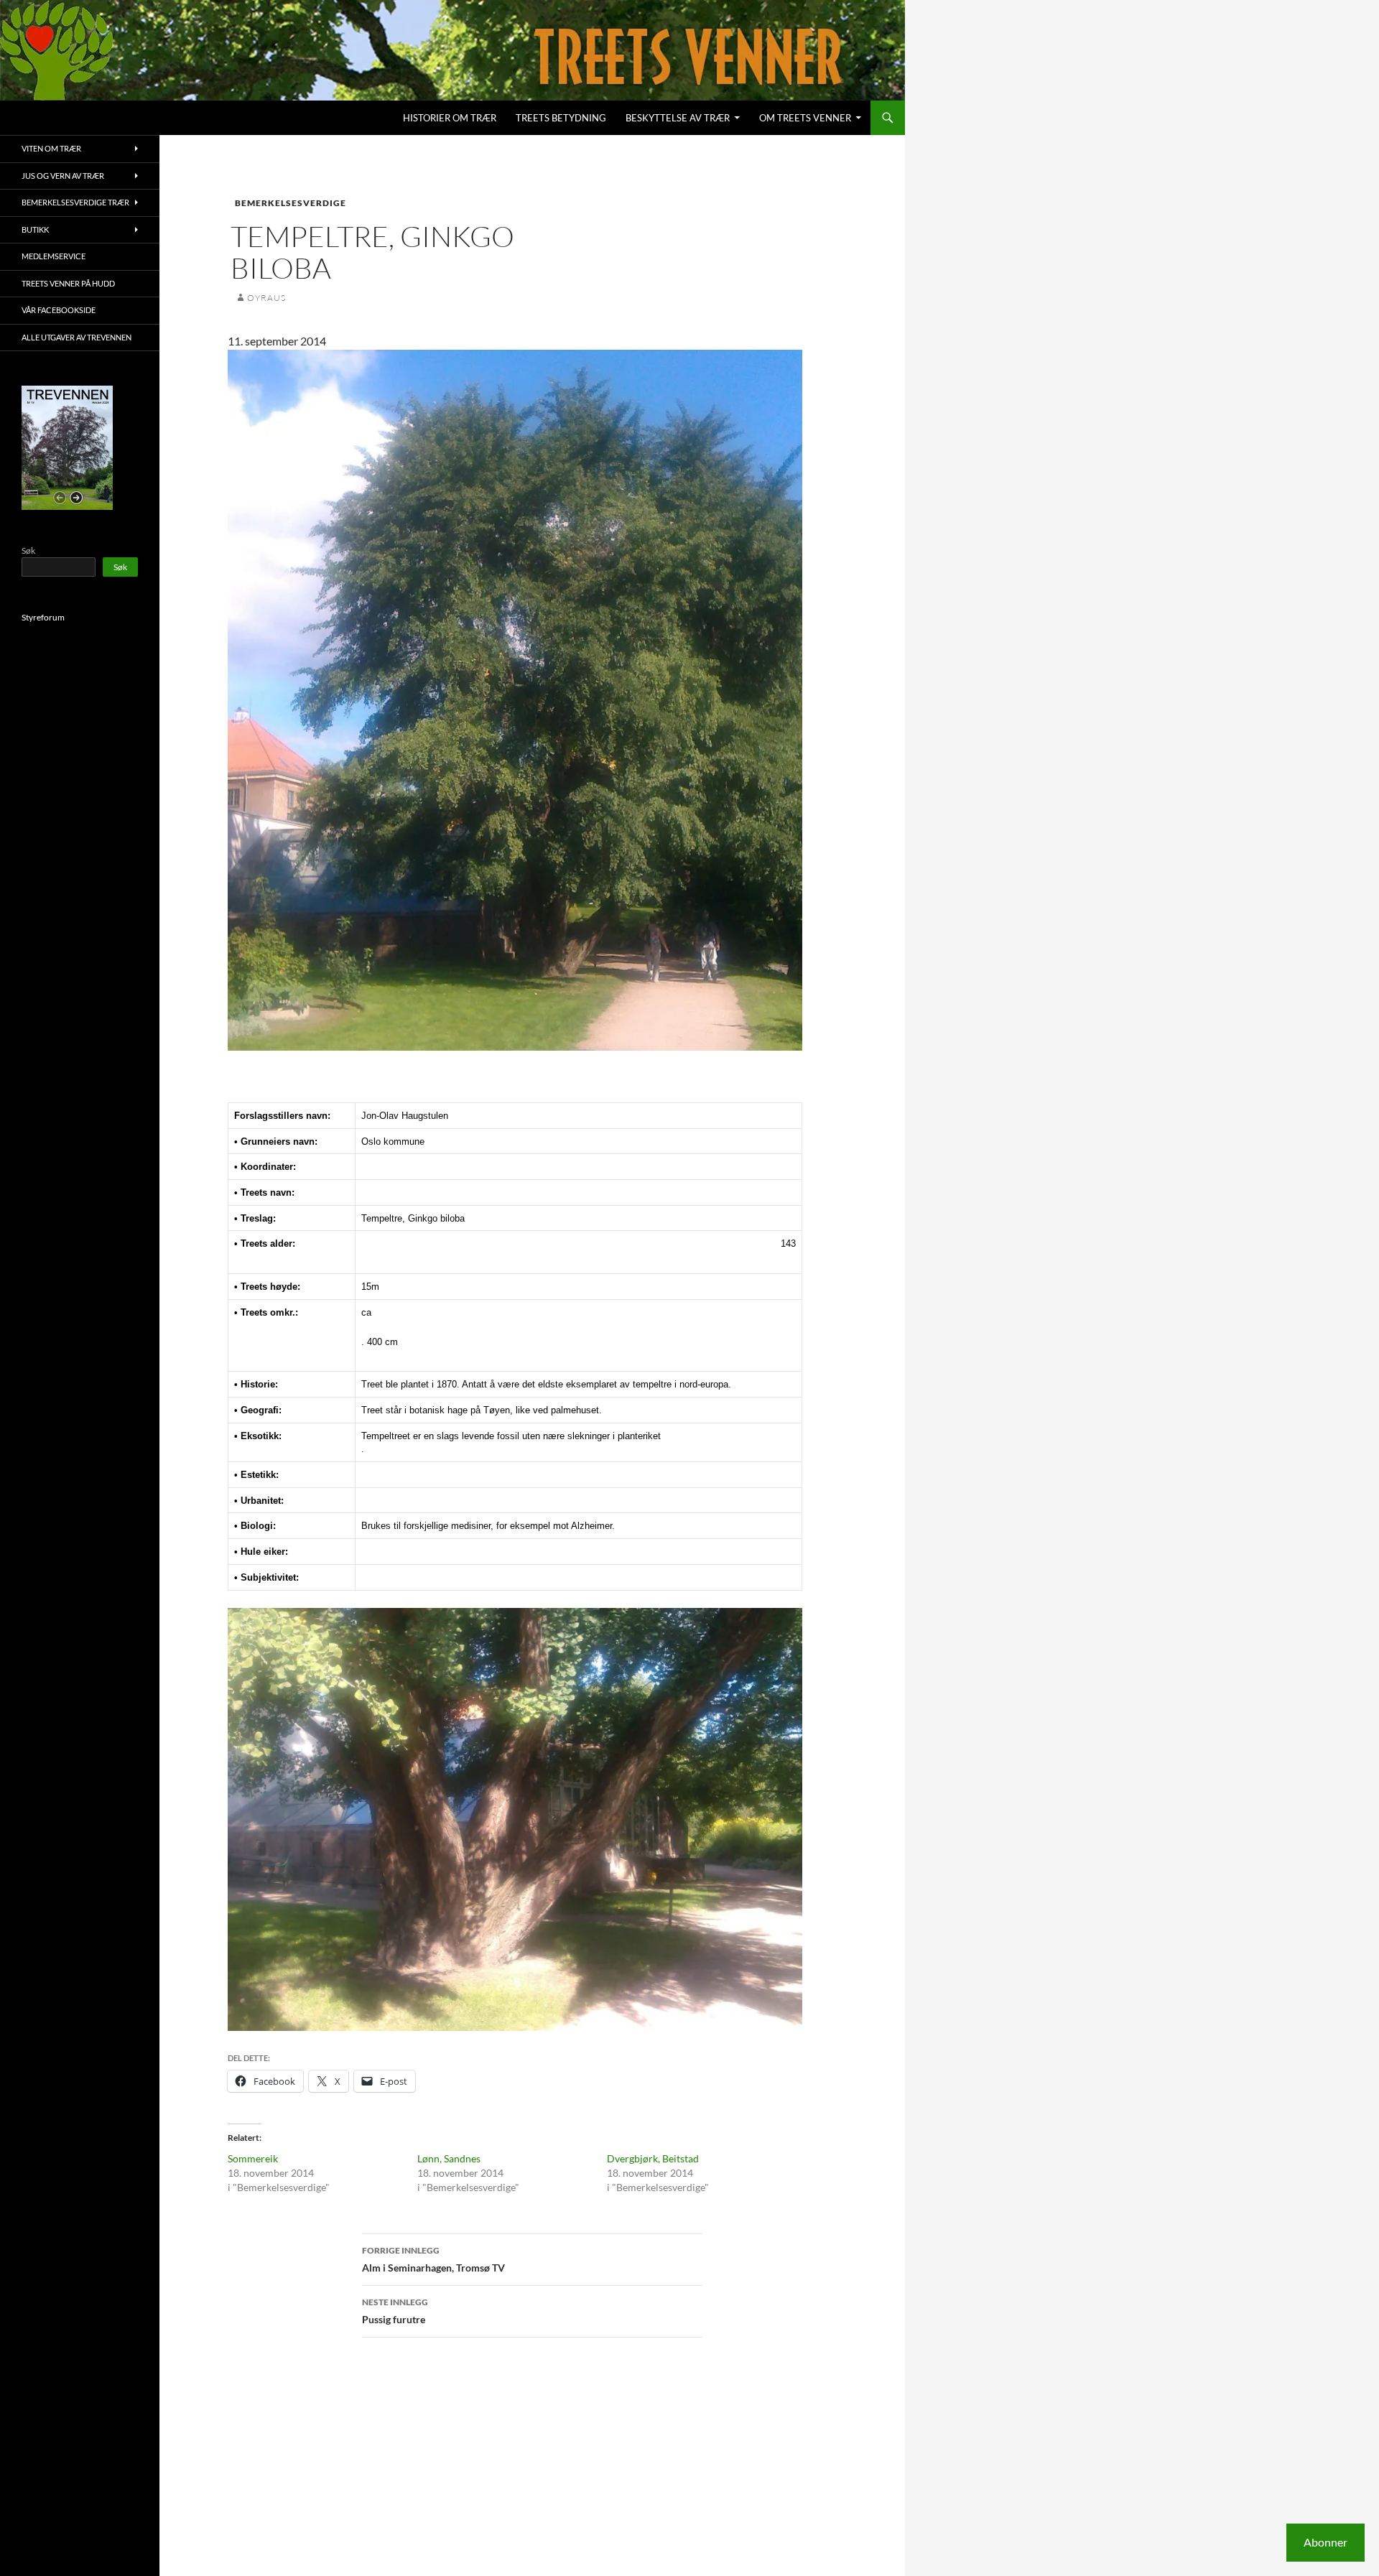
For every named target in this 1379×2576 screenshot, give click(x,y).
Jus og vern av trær (63, 176)
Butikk (35, 229)
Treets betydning (561, 118)
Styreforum (43, 617)
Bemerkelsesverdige (291, 203)
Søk (28, 550)
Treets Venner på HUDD (68, 283)
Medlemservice (54, 256)
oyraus (266, 298)
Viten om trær (51, 148)
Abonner (1325, 2542)
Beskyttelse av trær (678, 118)
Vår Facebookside (59, 310)
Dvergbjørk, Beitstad (653, 2158)
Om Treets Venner (805, 118)
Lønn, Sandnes (449, 2158)
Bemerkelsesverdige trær (75, 202)
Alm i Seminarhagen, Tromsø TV (433, 2259)
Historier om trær (450, 118)
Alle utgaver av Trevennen (76, 337)
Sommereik (253, 2158)
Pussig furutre (395, 2311)
